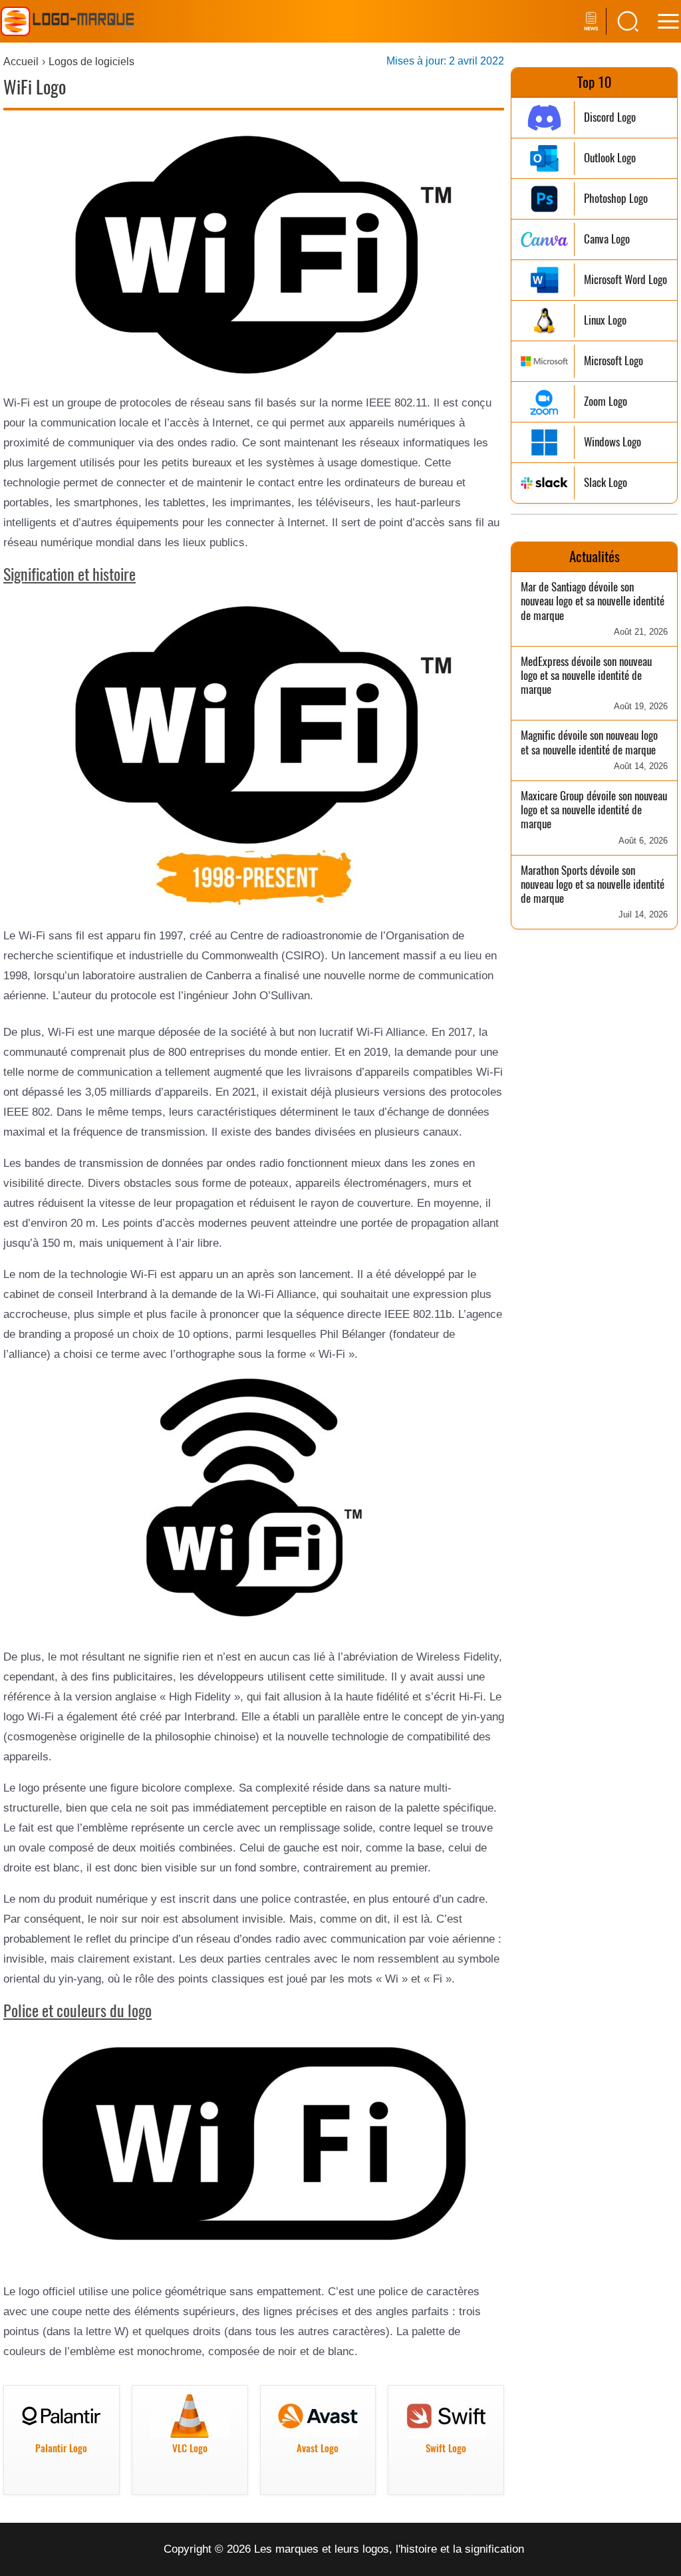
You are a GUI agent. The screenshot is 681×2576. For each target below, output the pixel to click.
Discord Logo (610, 117)
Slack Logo (606, 483)
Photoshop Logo (616, 199)
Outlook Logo (610, 158)
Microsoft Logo (613, 361)
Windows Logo (613, 442)
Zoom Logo (606, 402)
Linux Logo (605, 320)
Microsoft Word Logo (625, 280)
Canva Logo (607, 239)
